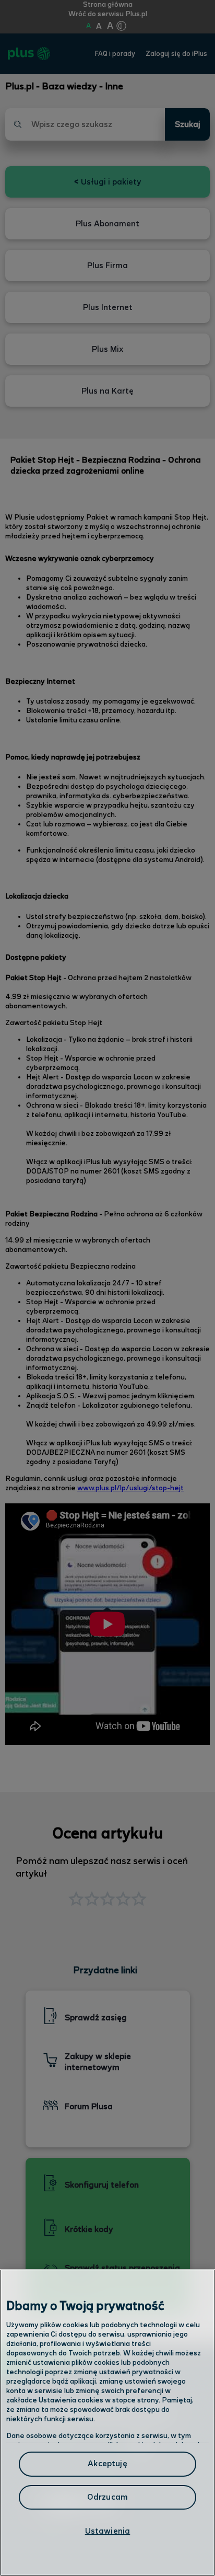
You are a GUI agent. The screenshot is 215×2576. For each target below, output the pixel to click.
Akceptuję (107, 2464)
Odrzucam (107, 2497)
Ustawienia (108, 2531)
